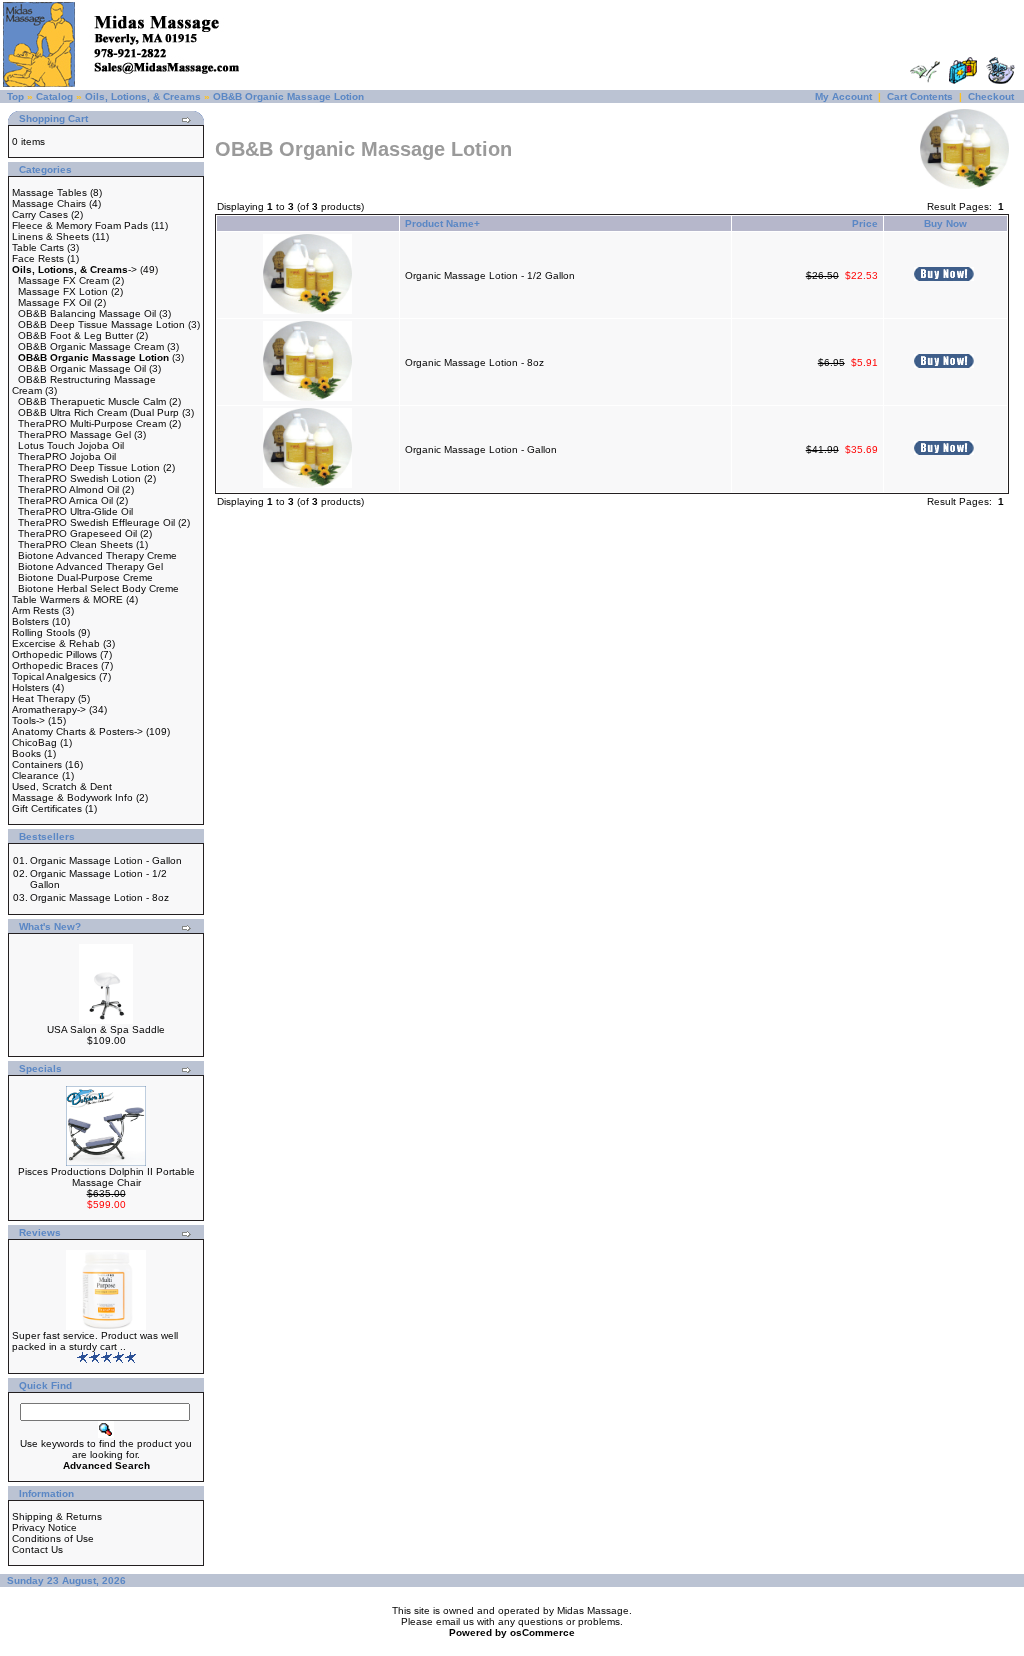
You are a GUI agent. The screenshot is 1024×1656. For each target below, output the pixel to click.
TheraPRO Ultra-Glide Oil (75, 511)
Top (15, 96)
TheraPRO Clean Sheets (75, 544)
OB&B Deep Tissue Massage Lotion (101, 324)
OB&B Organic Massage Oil (82, 368)
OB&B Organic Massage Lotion (288, 96)
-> (74, 269)
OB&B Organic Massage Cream (91, 346)
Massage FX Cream (63, 280)
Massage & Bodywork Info (72, 797)
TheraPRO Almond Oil (68, 489)
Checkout (991, 96)
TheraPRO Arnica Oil (65, 500)
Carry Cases (40, 214)
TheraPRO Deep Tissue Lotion (89, 467)
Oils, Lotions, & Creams (143, 96)
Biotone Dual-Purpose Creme (85, 577)
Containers (37, 764)
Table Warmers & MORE (67, 599)
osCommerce (542, 1632)
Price (865, 223)
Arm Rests (35, 610)
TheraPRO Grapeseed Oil (77, 533)
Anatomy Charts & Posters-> (77, 731)
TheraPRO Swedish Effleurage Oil (96, 522)
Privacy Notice (44, 1527)
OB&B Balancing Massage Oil (87, 313)
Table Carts (38, 247)
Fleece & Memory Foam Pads (80, 225)
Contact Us (37, 1549)
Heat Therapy (43, 698)
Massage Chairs (49, 203)
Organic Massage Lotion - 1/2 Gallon (490, 275)
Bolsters (30, 621)
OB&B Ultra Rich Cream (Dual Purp (98, 412)
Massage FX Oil (54, 302)
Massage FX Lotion (63, 291)
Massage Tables (49, 192)
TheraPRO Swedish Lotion (79, 478)
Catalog (54, 96)
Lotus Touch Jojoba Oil (71, 445)
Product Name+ (442, 223)
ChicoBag (34, 742)
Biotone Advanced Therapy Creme (97, 555)
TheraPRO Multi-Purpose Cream (92, 423)
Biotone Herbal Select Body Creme (98, 588)
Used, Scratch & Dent (62, 786)
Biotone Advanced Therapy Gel (90, 566)
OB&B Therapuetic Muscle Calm (92, 401)
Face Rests (38, 258)
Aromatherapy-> (49, 709)
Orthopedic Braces (55, 665)
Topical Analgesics (54, 676)
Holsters (30, 687)
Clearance (35, 775)
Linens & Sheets (50, 236)
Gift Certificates (47, 808)
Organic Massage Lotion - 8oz (99, 897)
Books (26, 753)
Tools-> (28, 720)
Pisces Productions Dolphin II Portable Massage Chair (106, 1177)
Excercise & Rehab (56, 643)
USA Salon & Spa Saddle (106, 1029)
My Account (843, 96)
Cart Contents (920, 96)
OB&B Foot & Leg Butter (75, 335)
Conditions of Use (53, 1538)
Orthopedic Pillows (54, 654)
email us (455, 1621)
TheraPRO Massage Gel (74, 434)
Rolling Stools (43, 632)
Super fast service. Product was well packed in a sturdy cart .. (95, 1341)
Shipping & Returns (57, 1516)
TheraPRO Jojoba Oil (67, 456)
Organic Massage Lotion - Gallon (106, 860)
